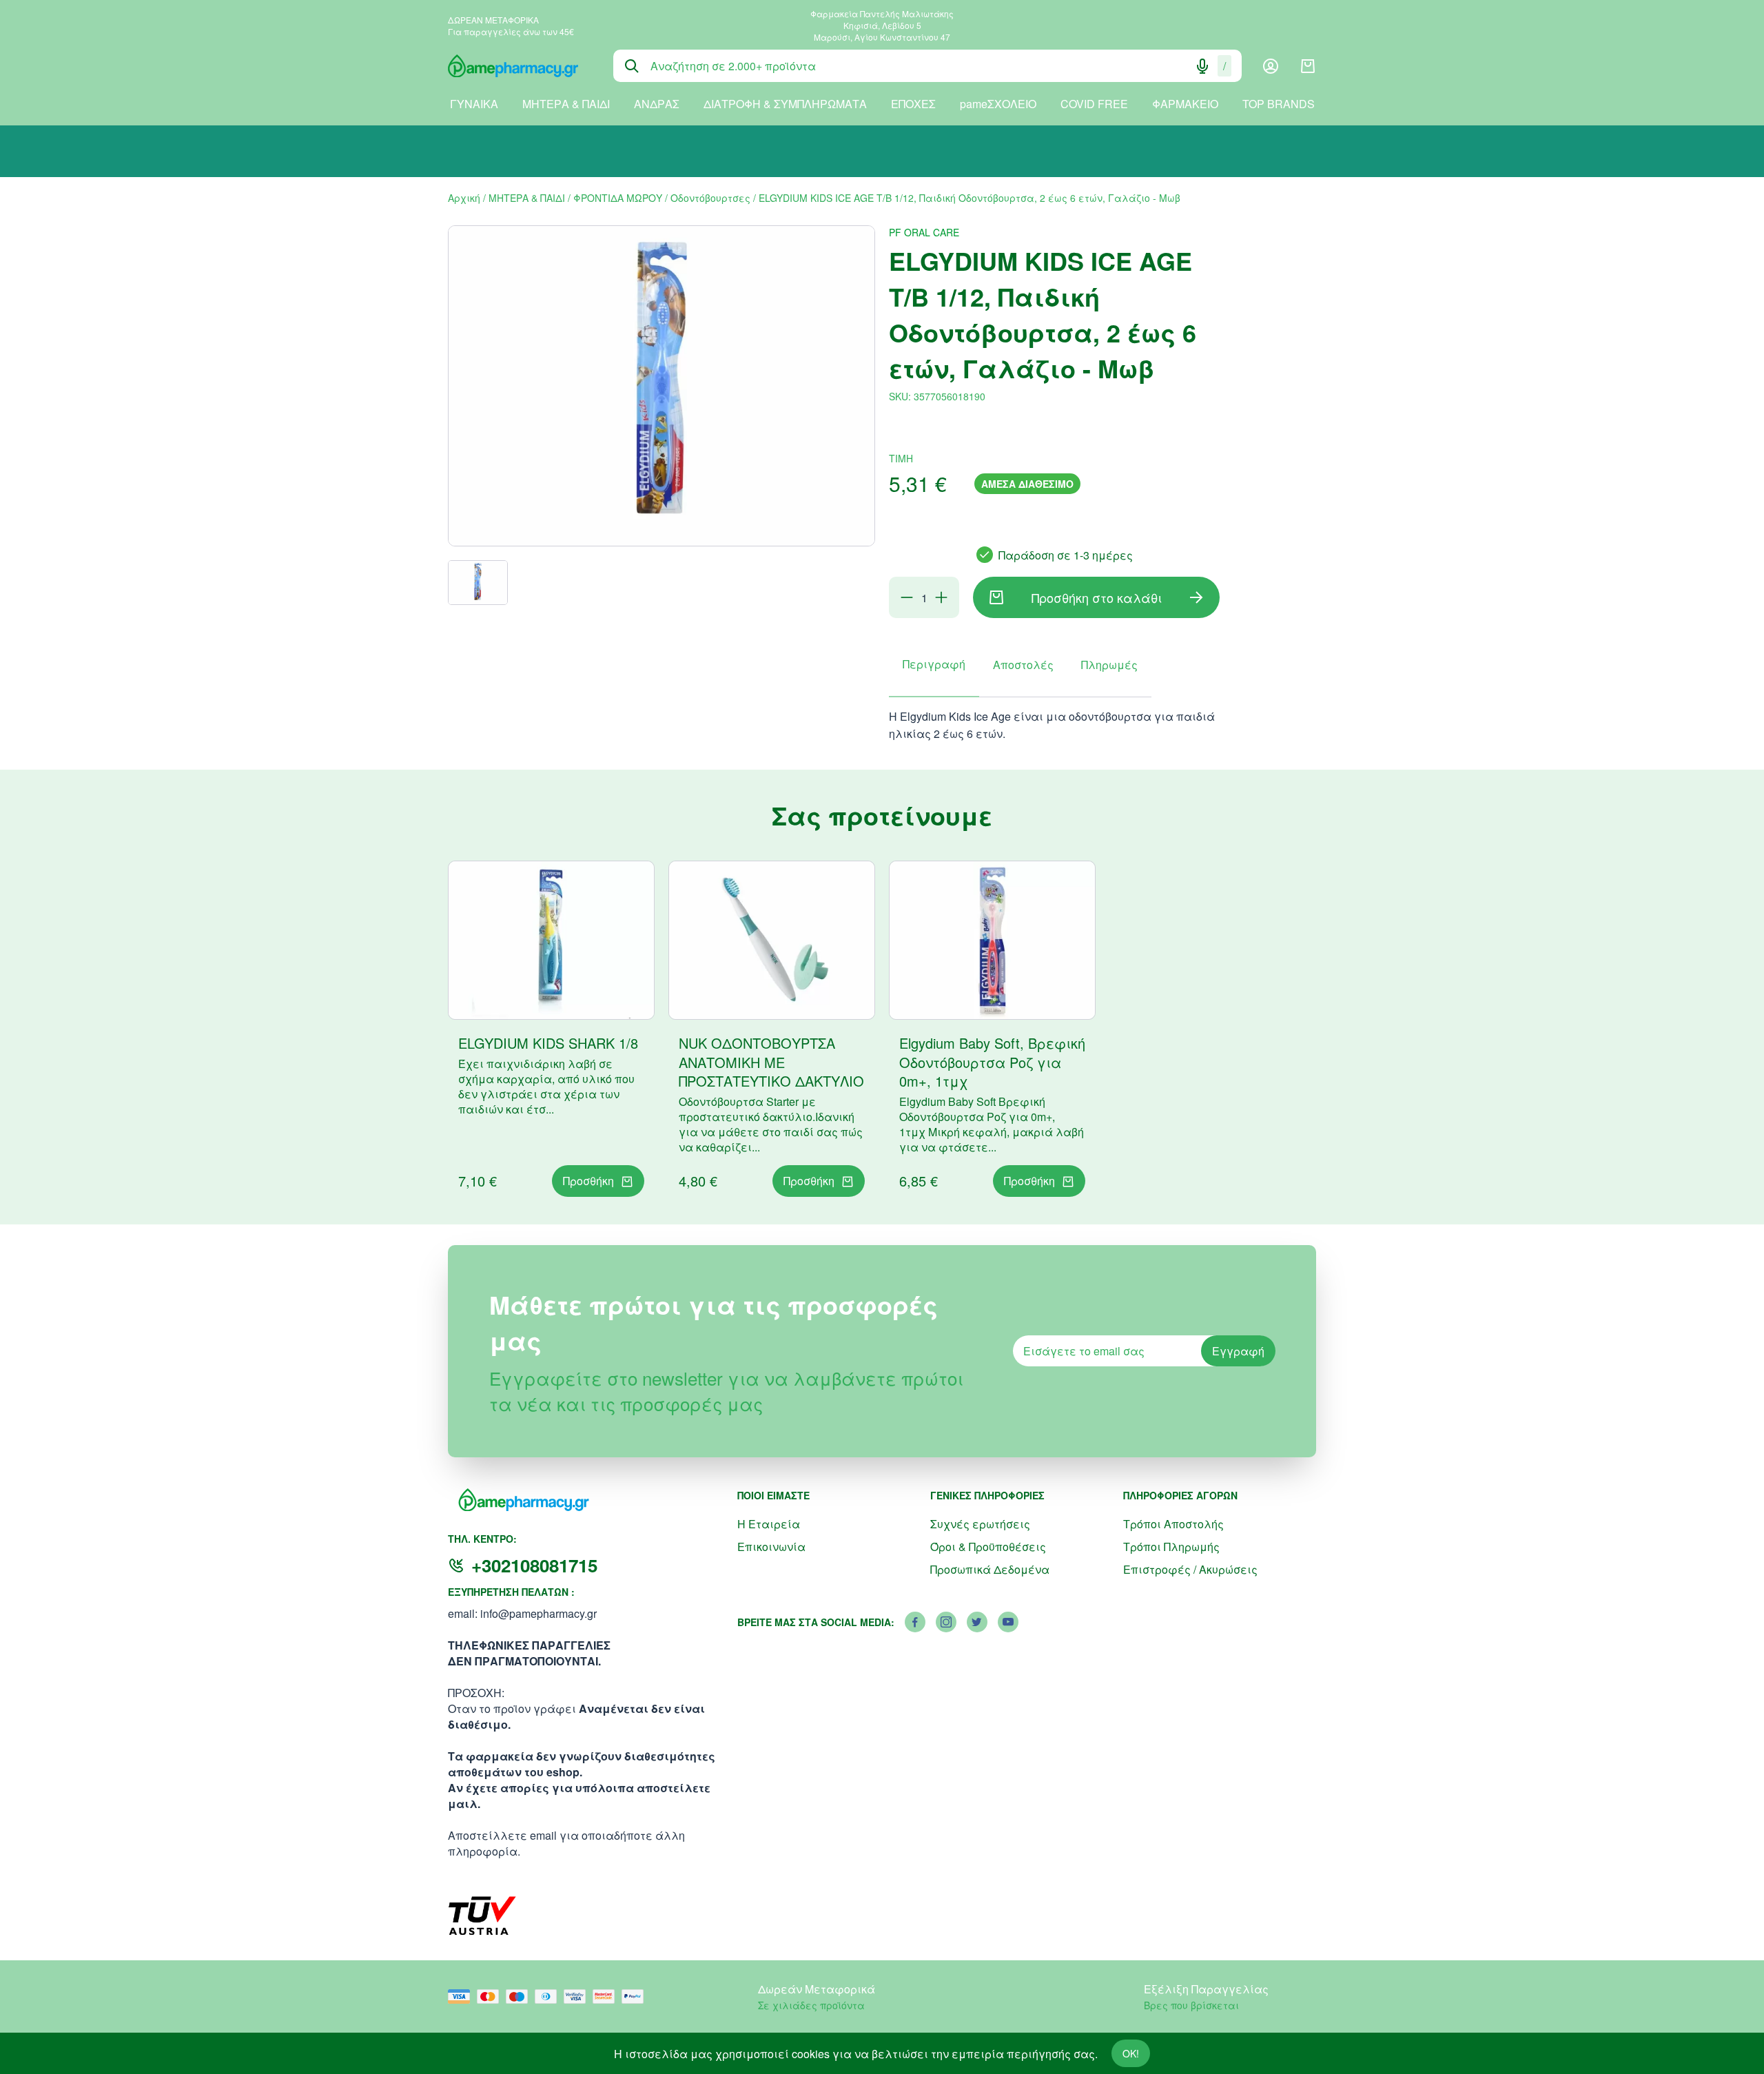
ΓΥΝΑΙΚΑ (474, 104)
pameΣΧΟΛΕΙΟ (998, 104)
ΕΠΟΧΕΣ (913, 104)
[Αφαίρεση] (907, 597)
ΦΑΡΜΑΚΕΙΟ (1185, 104)
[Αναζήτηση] (632, 66)
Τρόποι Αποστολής (1173, 1524)
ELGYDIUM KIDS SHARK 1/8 (548, 1043)
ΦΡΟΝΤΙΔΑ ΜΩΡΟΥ (618, 198)
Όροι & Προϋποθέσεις (988, 1547)
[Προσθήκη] (941, 597)
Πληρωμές (1109, 665)
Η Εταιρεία (769, 1524)
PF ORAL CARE (924, 232)
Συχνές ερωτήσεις (980, 1524)
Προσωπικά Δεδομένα (990, 1569)
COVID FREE (1094, 104)
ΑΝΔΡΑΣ (657, 104)
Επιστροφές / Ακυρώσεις (1190, 1569)
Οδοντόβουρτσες (710, 198)
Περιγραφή (934, 664)
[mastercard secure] (607, 1996)
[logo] (520, 66)
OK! (1131, 2053)
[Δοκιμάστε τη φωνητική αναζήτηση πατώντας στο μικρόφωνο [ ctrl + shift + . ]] (1202, 66)
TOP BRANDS (1279, 104)
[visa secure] (578, 1996)
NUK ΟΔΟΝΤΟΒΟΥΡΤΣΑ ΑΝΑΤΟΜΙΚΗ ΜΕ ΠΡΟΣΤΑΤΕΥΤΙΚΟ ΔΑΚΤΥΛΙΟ (771, 1062)
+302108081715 (534, 1565)
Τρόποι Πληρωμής (1171, 1547)
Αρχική (464, 198)
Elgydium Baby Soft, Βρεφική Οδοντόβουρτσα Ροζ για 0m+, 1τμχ (992, 1062)
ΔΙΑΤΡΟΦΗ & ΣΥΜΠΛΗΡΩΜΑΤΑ (785, 104)
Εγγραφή (1238, 1351)
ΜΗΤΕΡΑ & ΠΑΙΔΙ (566, 104)
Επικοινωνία (771, 1547)
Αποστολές (1023, 665)
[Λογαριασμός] (1271, 66)
